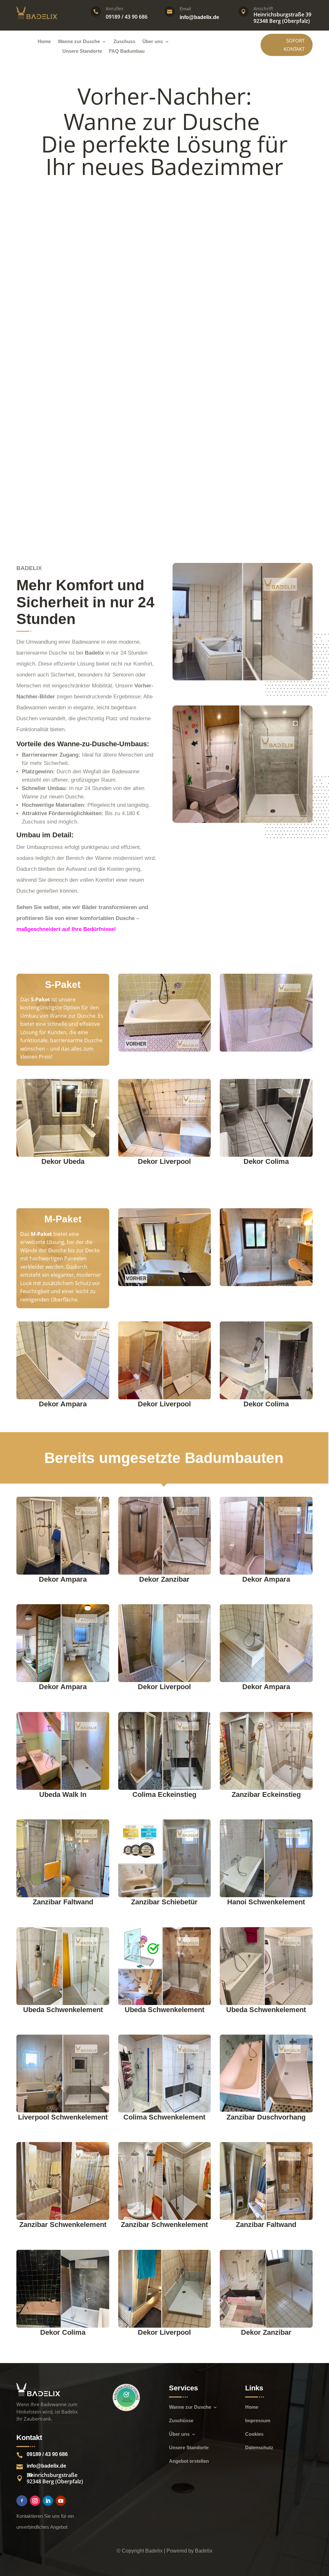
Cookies (254, 2434)
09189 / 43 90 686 (47, 2454)
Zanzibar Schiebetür (164, 1902)
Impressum (258, 2421)
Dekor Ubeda (63, 1161)
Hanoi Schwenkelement (266, 1902)
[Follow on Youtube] (61, 2501)
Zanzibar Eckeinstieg (266, 1794)
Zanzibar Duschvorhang (266, 2117)
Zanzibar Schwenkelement (63, 2225)
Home (44, 42)
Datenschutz (259, 2448)
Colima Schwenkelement (164, 2117)
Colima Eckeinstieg (164, 1794)
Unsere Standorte (82, 51)
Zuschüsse (181, 2421)
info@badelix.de (199, 17)
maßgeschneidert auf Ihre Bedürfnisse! (66, 929)
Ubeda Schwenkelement (63, 2010)
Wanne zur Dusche (79, 42)
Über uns (153, 42)
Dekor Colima (266, 1161)
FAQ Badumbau (127, 51)
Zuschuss (124, 42)
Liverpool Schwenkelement (63, 2117)
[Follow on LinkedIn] (48, 2501)
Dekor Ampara (63, 1404)
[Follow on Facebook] (22, 2501)
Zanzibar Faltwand (63, 1902)
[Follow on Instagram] (35, 2501)
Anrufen (115, 9)
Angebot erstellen (189, 2461)
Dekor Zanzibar (164, 1579)
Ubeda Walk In (63, 1794)
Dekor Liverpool (164, 1161)
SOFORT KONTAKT (294, 45)
